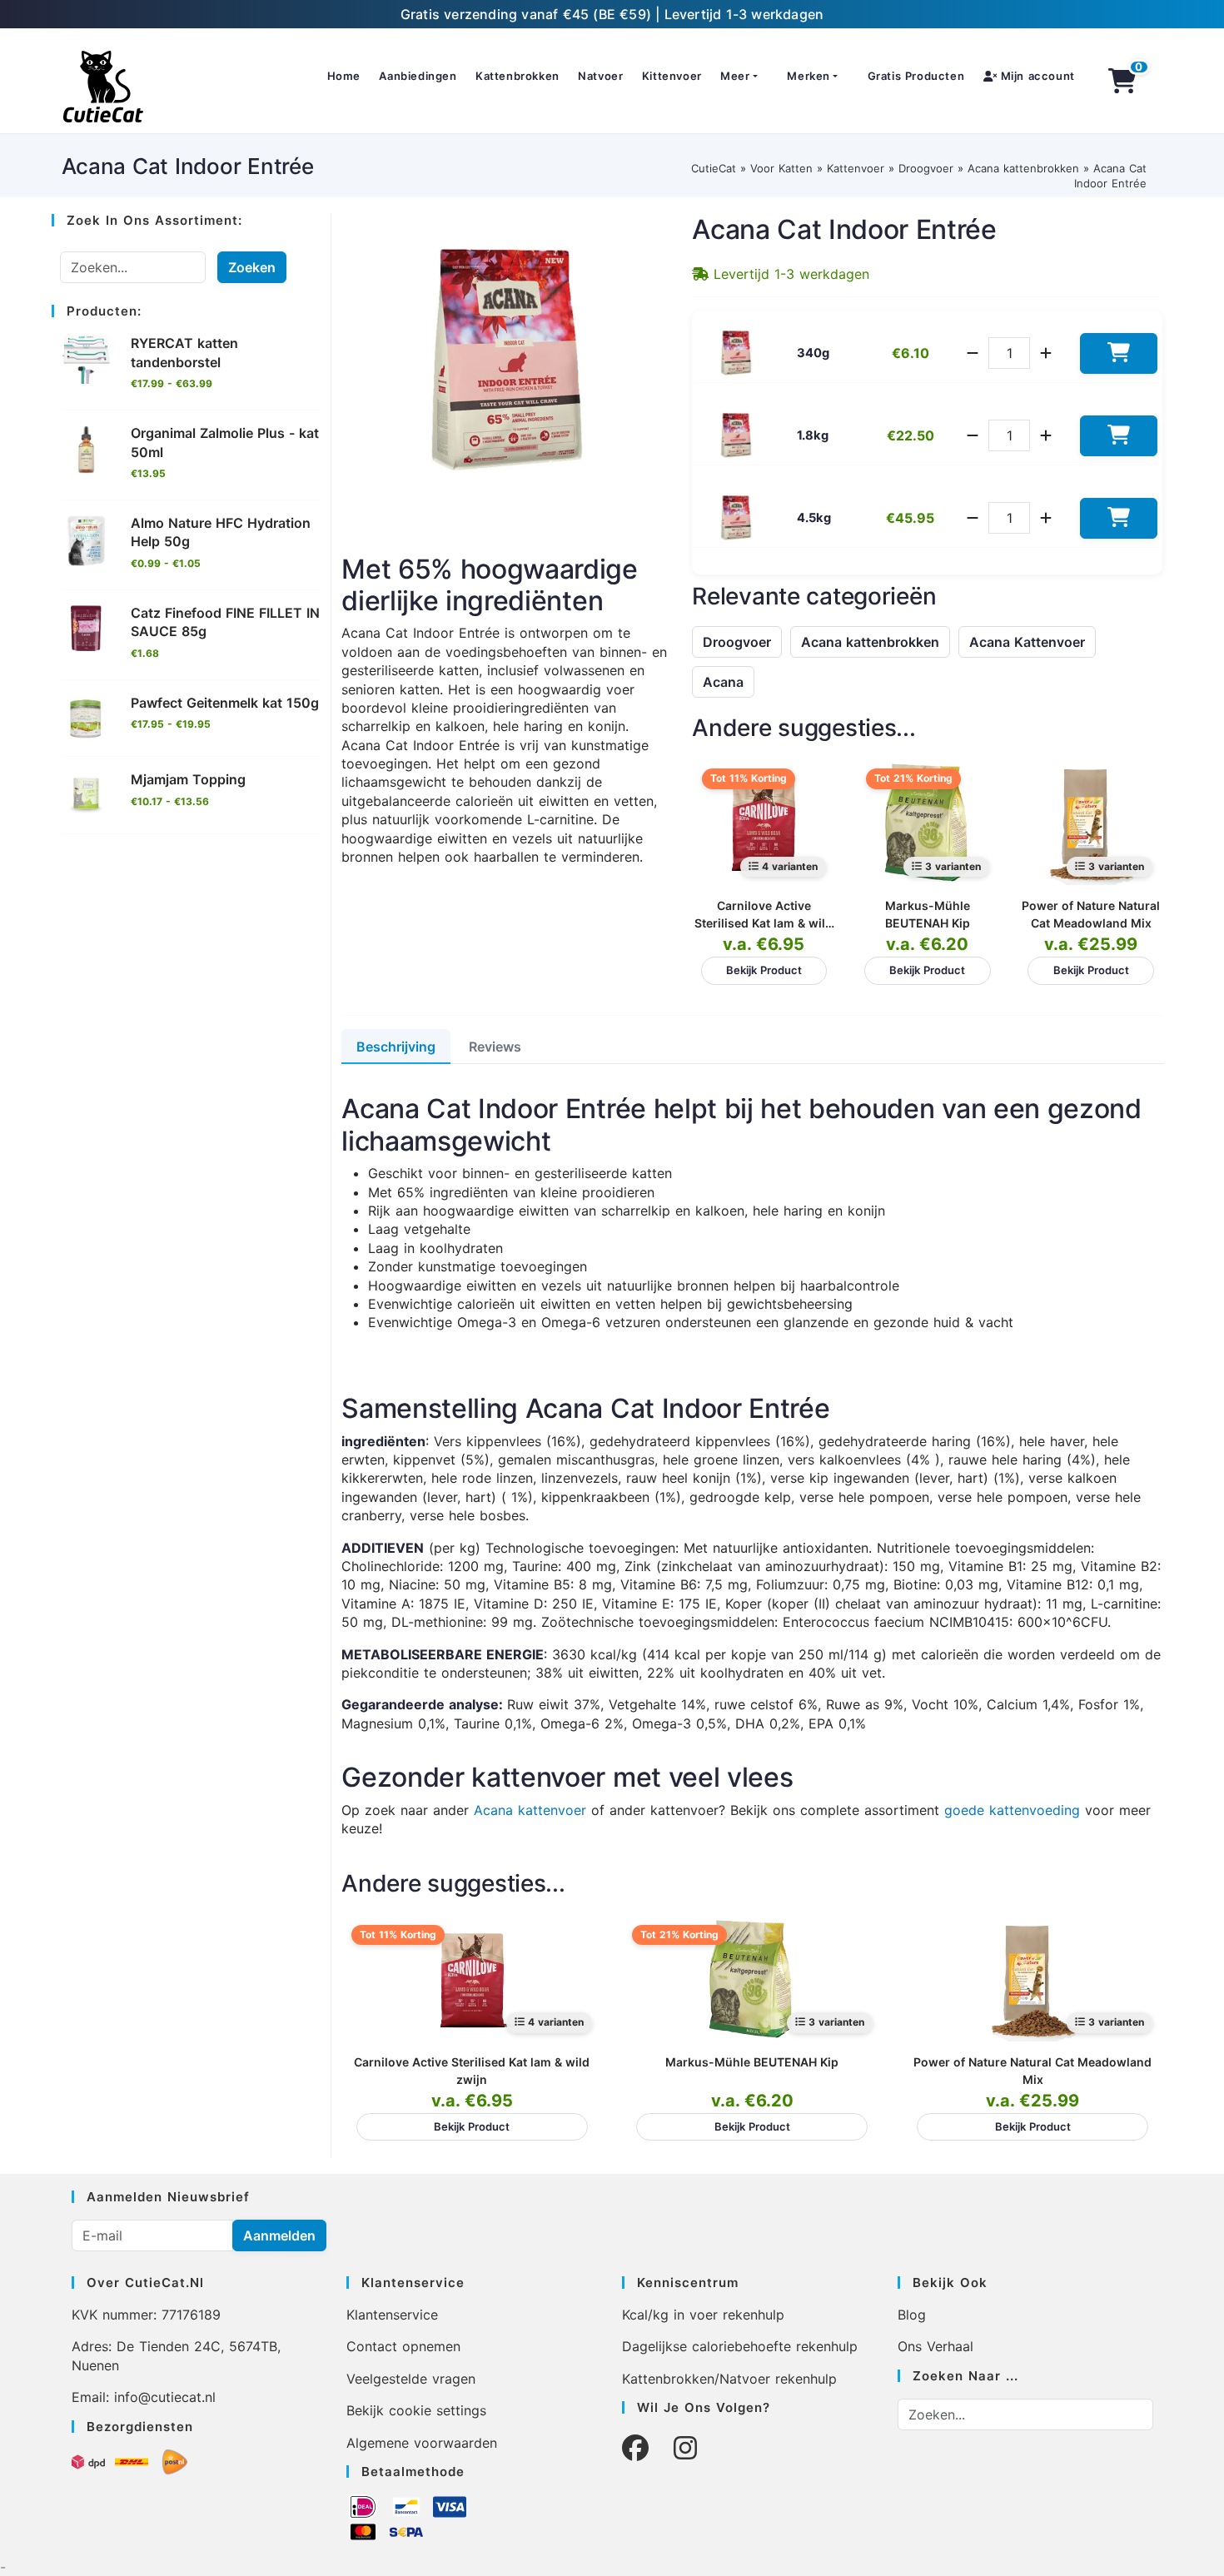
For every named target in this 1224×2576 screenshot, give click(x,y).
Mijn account (1036, 76)
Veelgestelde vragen (411, 2379)
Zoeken (252, 267)
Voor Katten (781, 168)
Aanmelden (279, 2235)
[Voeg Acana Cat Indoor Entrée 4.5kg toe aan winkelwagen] (1119, 518)
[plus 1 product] (1046, 353)
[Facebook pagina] (635, 2448)
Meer (735, 76)
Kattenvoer (856, 168)
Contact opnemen (403, 2346)
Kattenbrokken (517, 76)
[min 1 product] (973, 353)
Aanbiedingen (418, 76)
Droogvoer (926, 168)
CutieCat (714, 168)
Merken (809, 76)
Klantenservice (392, 2315)
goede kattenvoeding (1012, 1810)
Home (344, 76)
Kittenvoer (672, 76)
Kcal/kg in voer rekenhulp (703, 2315)
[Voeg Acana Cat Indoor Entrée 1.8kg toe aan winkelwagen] (1119, 436)
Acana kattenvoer (530, 1810)
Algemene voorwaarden (422, 2443)
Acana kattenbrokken (1023, 168)
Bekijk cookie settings (416, 2410)
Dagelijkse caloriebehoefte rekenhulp (740, 2346)
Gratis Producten (916, 76)
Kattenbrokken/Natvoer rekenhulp (729, 2379)
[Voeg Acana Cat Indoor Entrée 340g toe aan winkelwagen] (1119, 353)
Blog (912, 2315)
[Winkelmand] (1122, 81)
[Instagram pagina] (685, 2448)
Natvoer (600, 76)
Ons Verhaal (935, 2346)
